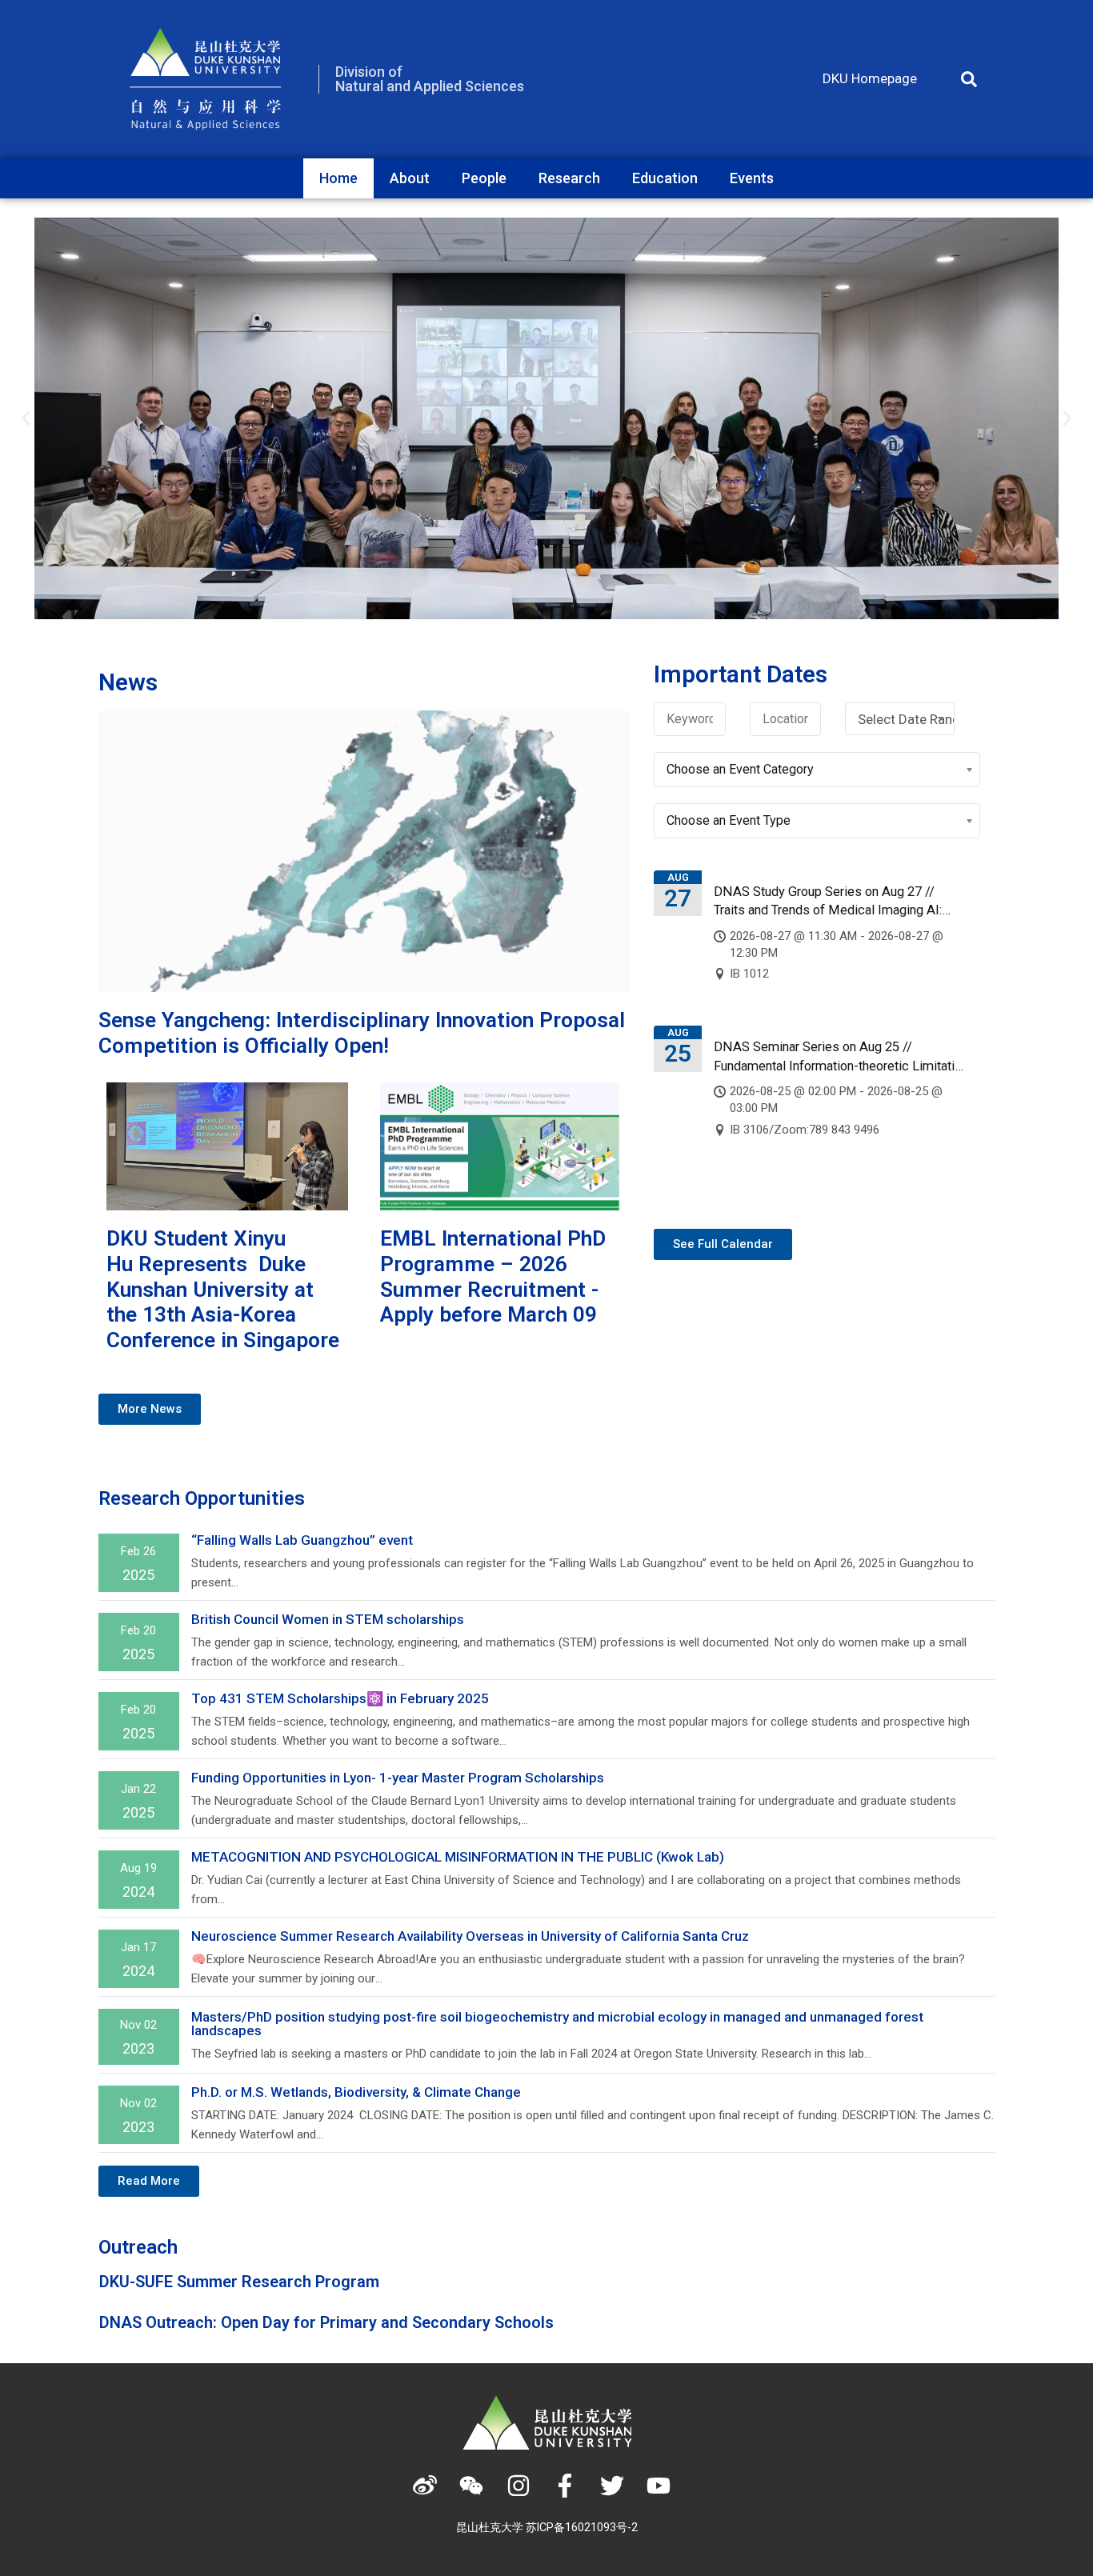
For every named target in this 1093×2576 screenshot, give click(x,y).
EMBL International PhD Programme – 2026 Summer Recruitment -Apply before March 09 (493, 1276)
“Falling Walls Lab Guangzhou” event (302, 1540)
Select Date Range (906, 719)
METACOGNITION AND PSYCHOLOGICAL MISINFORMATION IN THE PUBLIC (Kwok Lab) (458, 1857)
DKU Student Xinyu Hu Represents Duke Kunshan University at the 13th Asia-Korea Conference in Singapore (223, 1289)
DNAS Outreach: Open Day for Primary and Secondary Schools (326, 2322)
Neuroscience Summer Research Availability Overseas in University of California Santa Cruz (470, 1936)
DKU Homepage (870, 78)
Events (752, 178)
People (484, 178)
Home (338, 178)
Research (569, 178)
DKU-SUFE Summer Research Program (239, 2282)
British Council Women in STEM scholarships (328, 1619)
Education (665, 178)
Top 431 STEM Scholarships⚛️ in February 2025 (340, 1698)
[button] (969, 79)
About (410, 178)
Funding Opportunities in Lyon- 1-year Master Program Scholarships (398, 1778)
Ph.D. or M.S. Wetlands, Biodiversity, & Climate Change (358, 2092)
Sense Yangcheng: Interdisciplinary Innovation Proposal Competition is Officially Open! (362, 1033)
